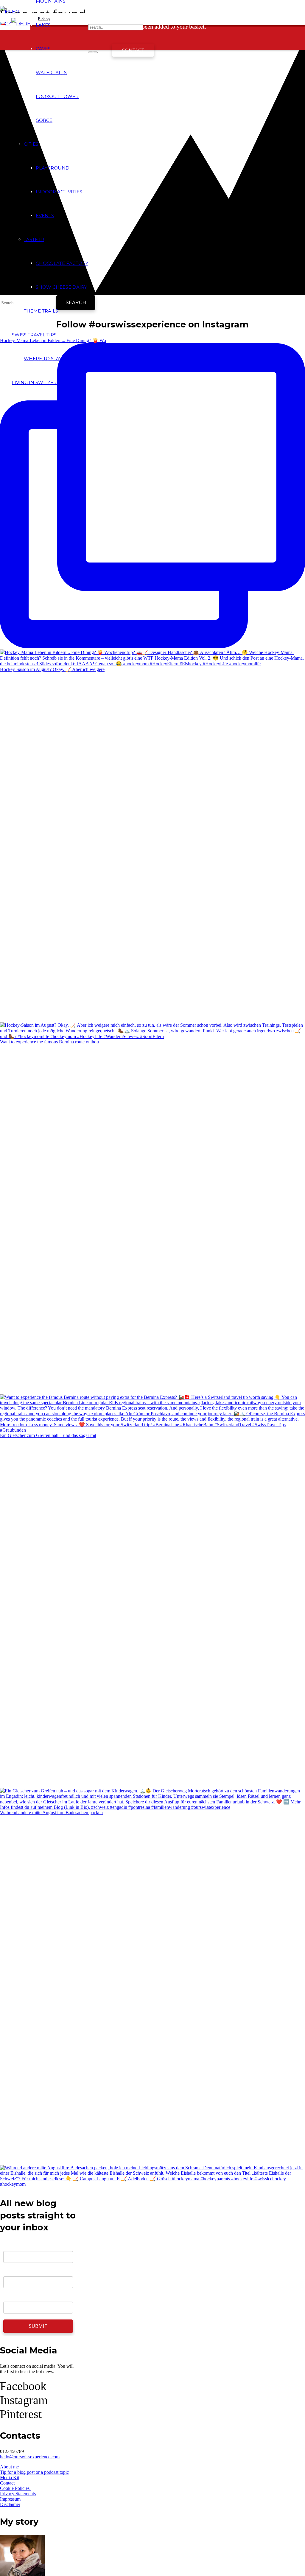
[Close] (95, 52)
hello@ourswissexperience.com (30, 2457)
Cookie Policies (15, 2488)
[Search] (91, 52)
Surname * (15, 2297)
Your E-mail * (17, 2246)
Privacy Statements (18, 2494)
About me (9, 2467)
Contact (7, 2483)
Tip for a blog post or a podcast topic (34, 2472)
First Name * (17, 2272)
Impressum (10, 2499)
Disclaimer (10, 2504)
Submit (38, 2326)
